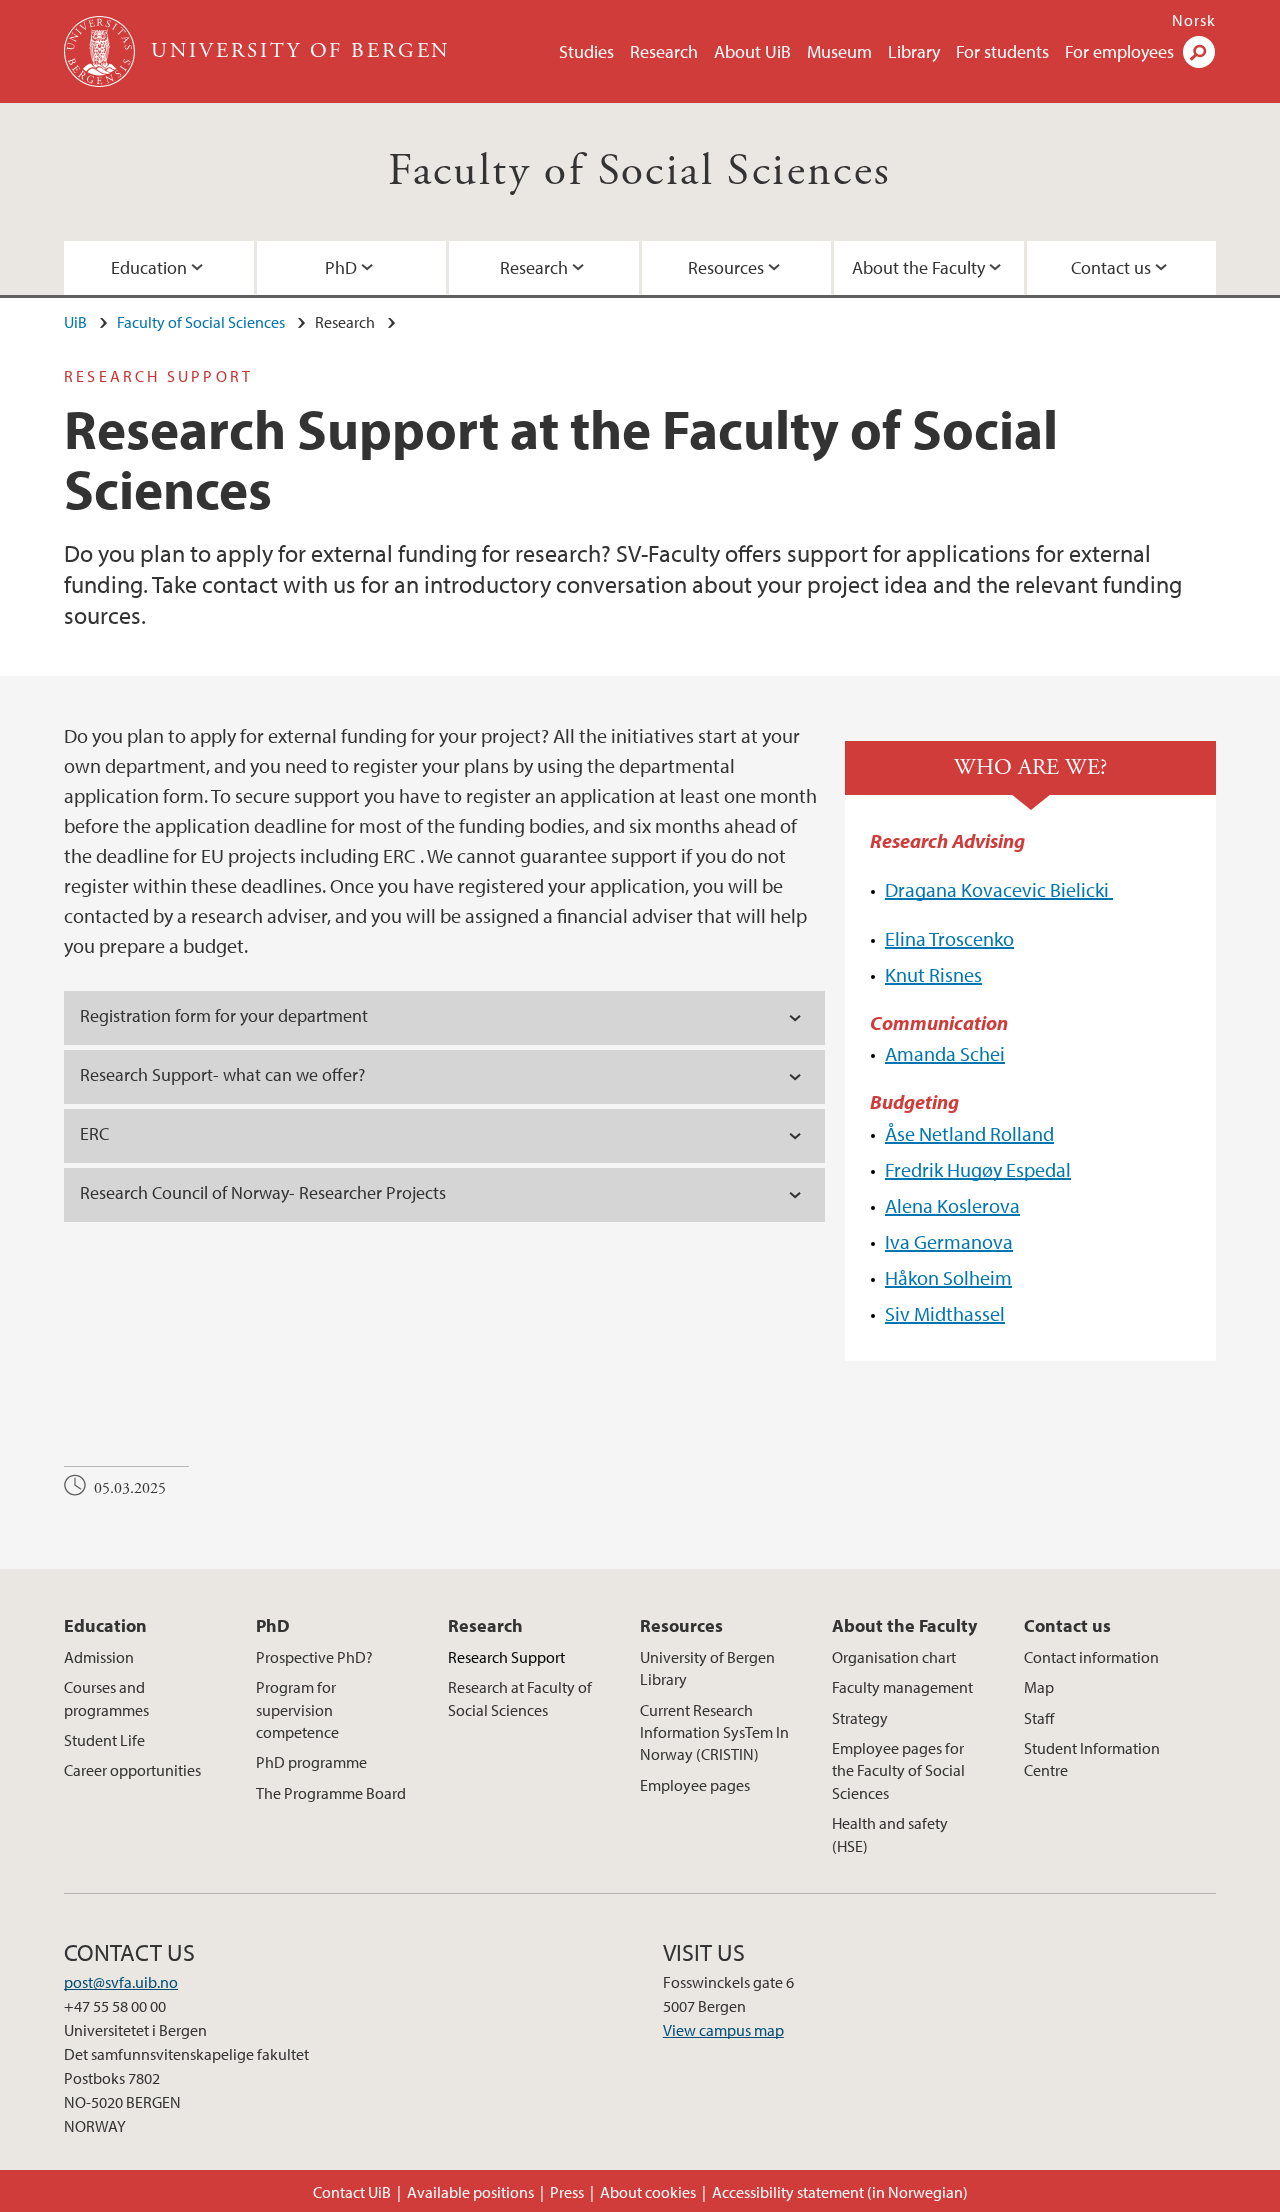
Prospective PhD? (314, 1657)
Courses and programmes (106, 1698)
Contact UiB (352, 2192)
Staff (1039, 1718)
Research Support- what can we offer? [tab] (222, 1074)
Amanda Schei (945, 1053)
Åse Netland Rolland (969, 1133)
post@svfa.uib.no (121, 1982)
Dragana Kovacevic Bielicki (999, 889)
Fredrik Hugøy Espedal (978, 1169)
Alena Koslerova (952, 1205)
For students (1002, 51)
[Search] (1199, 52)
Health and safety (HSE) (890, 1834)
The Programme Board (331, 1793)
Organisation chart (894, 1657)
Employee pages (695, 1785)
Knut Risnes (933, 974)
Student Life (104, 1740)
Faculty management (902, 1687)
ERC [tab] (98, 1133)
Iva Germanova (949, 1241)
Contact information (1091, 1657)
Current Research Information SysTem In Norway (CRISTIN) (714, 1732)
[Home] (101, 51)
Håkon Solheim (948, 1277)
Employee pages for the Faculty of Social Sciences (898, 1770)
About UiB (752, 51)
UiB (75, 322)
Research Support (506, 1657)
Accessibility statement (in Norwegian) (840, 2192)
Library (914, 51)
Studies (586, 51)
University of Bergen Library (707, 1668)
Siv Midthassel (945, 1313)
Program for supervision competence (297, 1709)
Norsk (1194, 20)
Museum (839, 51)
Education (149, 267)
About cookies (648, 2192)
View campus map (723, 2030)
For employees (1119, 51)
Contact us (1111, 267)
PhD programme (311, 1762)
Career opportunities (132, 1770)
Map (1039, 1687)
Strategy (860, 1718)
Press (567, 2192)
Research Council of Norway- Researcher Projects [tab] (263, 1192)
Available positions (470, 2192)
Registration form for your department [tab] (226, 1015)
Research (664, 51)
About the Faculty (918, 267)
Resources (726, 267)
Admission (99, 1657)
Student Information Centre (1092, 1759)
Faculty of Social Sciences (639, 171)
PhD (341, 267)
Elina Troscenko (949, 938)
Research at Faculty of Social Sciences (520, 1698)
